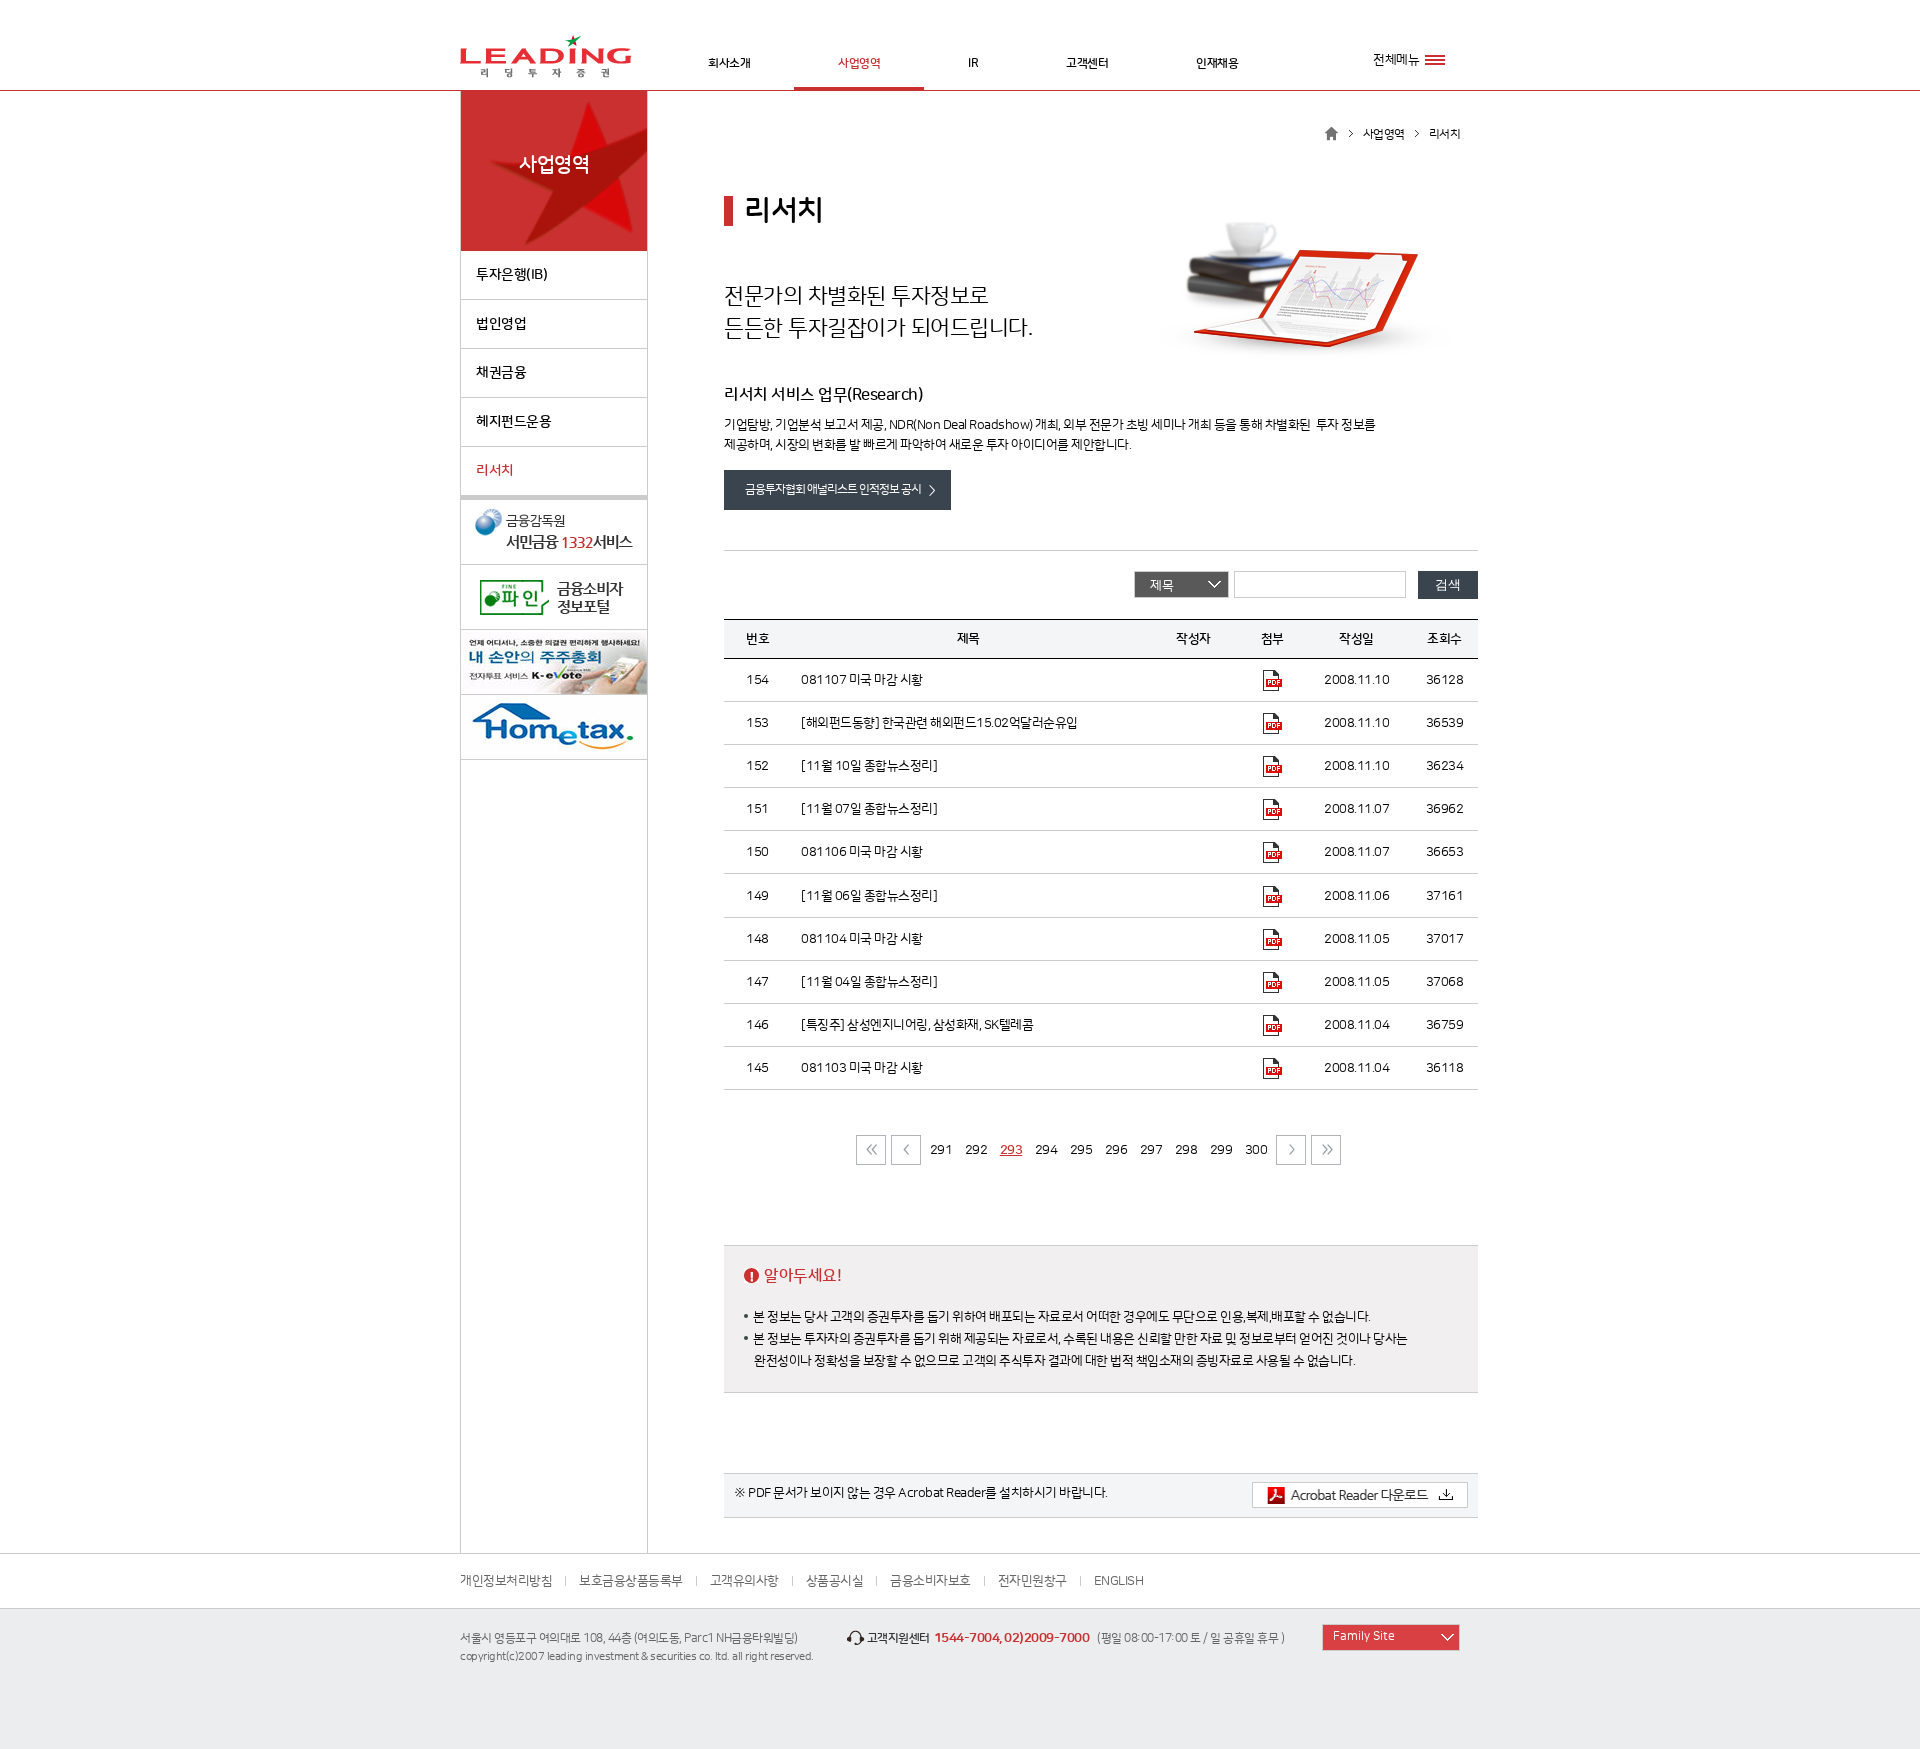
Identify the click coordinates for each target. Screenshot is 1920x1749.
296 (1116, 1150)
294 (1046, 1150)
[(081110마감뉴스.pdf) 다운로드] (1272, 766)
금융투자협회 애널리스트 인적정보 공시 (833, 489)
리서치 (495, 471)
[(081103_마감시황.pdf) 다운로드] (1272, 1068)
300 (1256, 1150)
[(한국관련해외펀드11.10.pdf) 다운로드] (1272, 723)
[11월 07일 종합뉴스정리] (869, 809)
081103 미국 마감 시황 (862, 1068)
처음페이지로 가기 (871, 1150)
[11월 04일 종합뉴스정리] (869, 982)
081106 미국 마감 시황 (862, 852)
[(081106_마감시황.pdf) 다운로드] (1272, 852)
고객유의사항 (744, 1581)
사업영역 (859, 63)
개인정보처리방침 (506, 1581)
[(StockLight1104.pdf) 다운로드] (1272, 1025)
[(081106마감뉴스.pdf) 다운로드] (1272, 895)
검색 (1448, 584)
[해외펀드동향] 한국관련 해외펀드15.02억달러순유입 (939, 723)
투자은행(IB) (511, 275)
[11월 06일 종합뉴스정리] (869, 896)
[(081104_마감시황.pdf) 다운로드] (1272, 939)
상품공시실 (835, 1581)
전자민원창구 (1032, 1581)
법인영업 (501, 324)
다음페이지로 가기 (1291, 1150)
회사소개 (729, 63)
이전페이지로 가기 (906, 1150)
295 (1081, 1150)
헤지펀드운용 (513, 422)
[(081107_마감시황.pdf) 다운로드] (1272, 680)
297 (1151, 1150)
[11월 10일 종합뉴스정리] (869, 766)
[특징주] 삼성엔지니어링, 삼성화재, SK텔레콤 (917, 1025)
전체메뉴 (1396, 60)
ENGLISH (1119, 1581)
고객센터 (1087, 63)
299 (1221, 1150)
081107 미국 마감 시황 (862, 680)
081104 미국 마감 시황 (862, 939)
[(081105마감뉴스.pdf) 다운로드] (1272, 982)
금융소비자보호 (930, 1581)
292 (976, 1150)
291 (941, 1150)
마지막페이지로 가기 (1326, 1150)
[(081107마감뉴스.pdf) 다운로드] (1272, 809)
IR (973, 63)
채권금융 (501, 373)
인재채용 (1217, 63)
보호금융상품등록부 (631, 1581)
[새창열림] (554, 532)
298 (1186, 1150)
